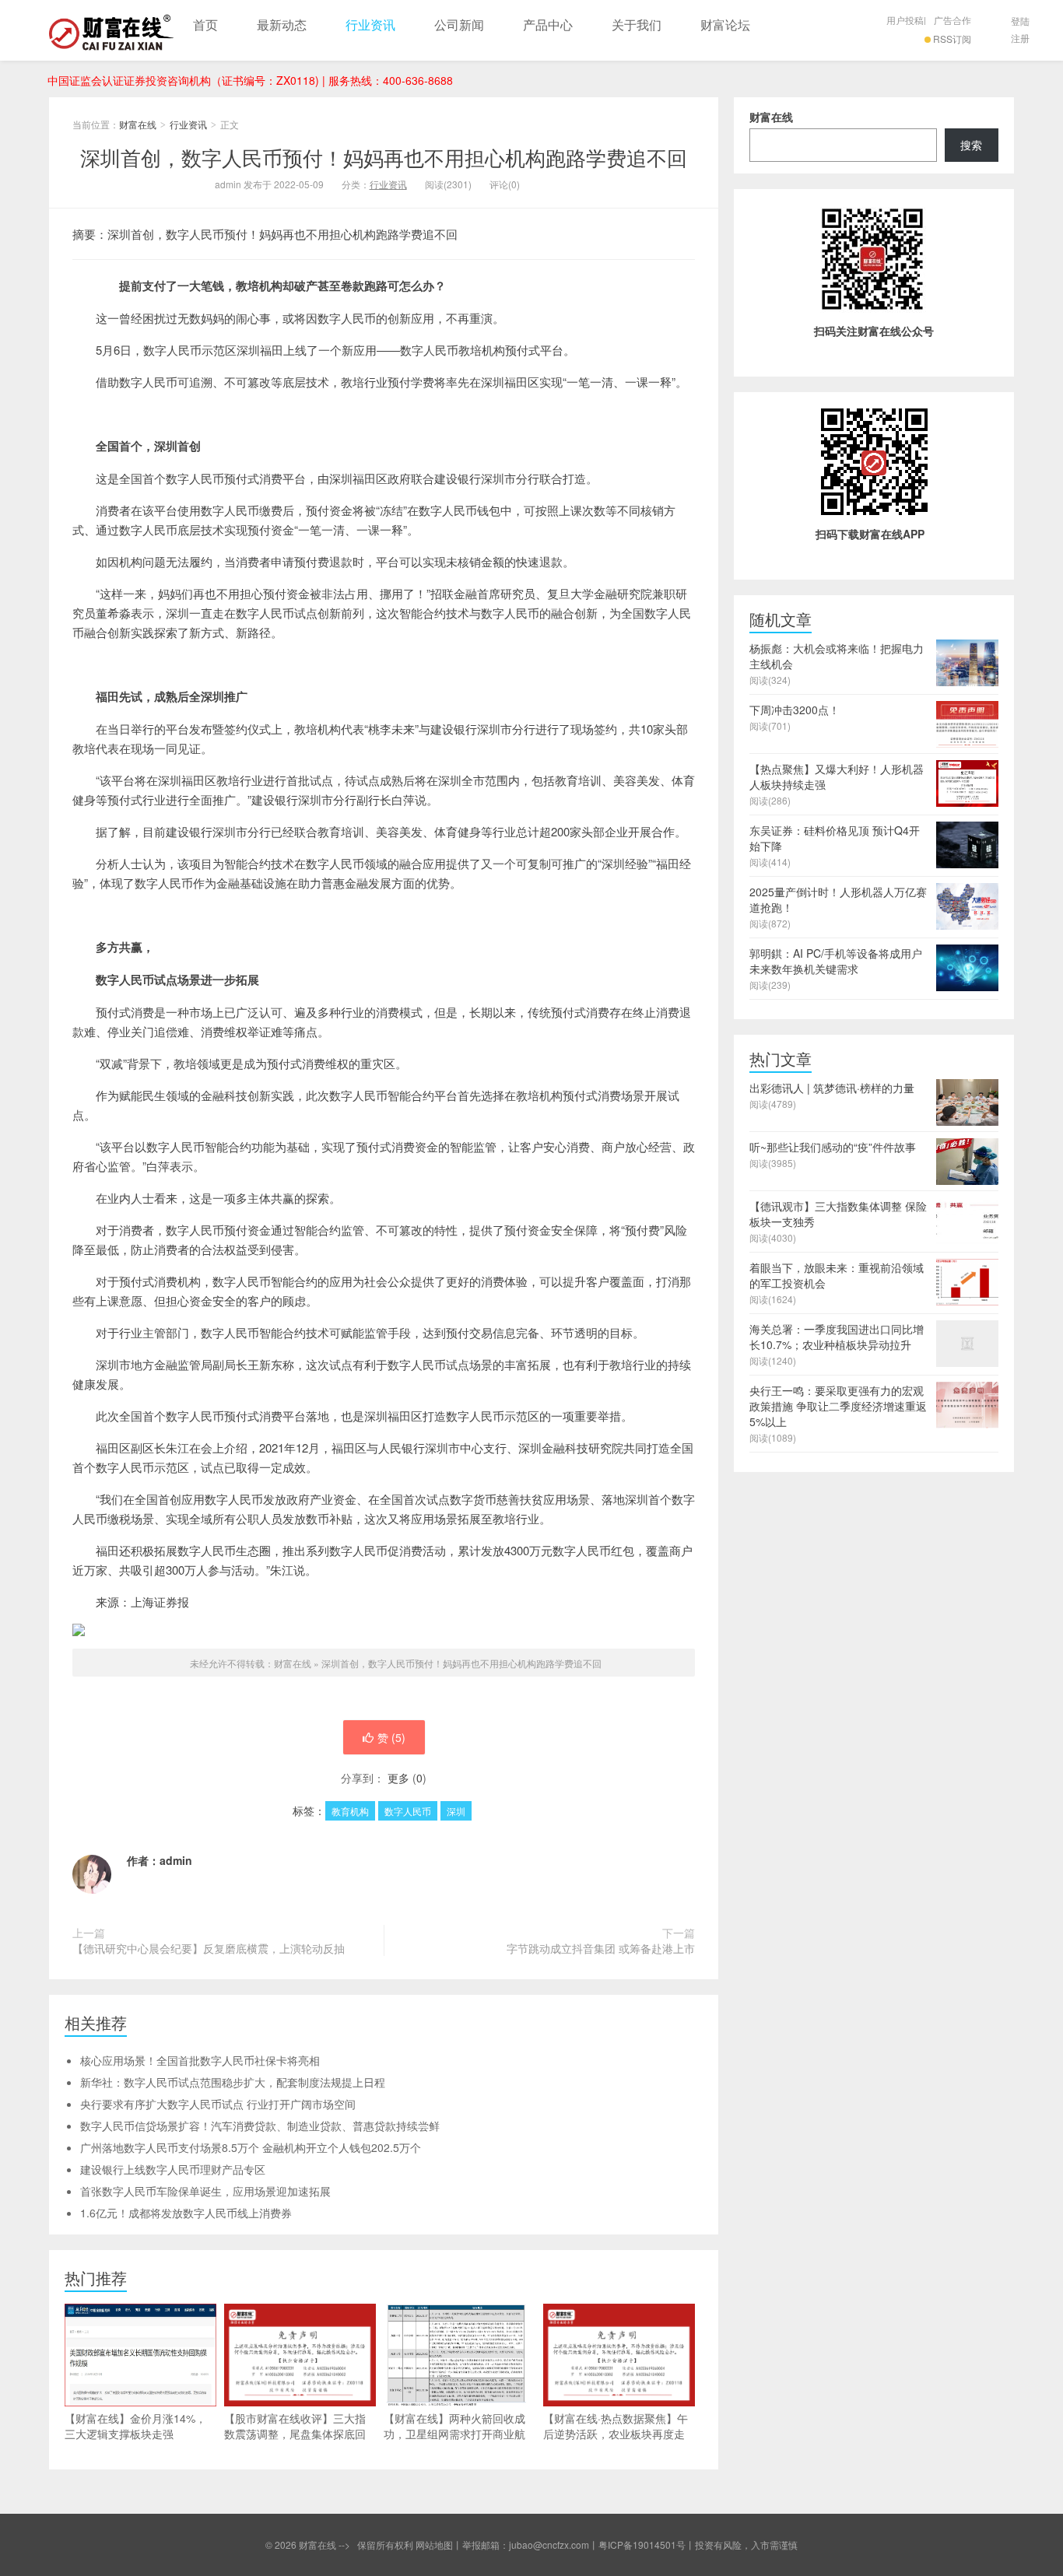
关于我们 (637, 25)
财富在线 (111, 30)
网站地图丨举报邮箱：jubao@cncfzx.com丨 (507, 2544)
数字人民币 (408, 1811)
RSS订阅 (952, 39)
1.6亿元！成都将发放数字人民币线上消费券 (186, 2213)
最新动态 (282, 25)
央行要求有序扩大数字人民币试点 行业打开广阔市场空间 (218, 2104)
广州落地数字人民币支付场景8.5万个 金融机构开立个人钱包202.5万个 (251, 2147)
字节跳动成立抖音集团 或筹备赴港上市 (601, 1948)
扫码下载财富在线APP (870, 534)
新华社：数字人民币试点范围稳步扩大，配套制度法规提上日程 (233, 2082)
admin (176, 1860)
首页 (205, 25)
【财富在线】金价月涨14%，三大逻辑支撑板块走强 (135, 2426)
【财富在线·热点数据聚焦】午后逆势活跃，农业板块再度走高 (616, 2434)
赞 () (391, 1737)
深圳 (456, 1811)
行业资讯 (370, 25)
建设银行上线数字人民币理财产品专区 (173, 2169)
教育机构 (350, 1811)
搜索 (971, 145)
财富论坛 (725, 25)
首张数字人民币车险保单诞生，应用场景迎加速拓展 (205, 2191)
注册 (1020, 38)
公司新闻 (459, 25)
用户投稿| (906, 20)
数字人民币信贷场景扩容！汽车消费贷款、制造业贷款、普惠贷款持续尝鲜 (260, 2126)
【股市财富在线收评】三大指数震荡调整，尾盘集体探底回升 (295, 2434)
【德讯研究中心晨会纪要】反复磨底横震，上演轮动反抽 (209, 1948)
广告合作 (952, 20)
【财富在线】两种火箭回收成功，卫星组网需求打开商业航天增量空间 (454, 2434)
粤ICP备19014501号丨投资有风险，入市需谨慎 (698, 2544)
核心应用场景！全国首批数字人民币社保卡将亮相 (200, 2060)
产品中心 (548, 25)
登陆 (1020, 21)
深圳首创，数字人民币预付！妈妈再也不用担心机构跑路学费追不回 (384, 157)
